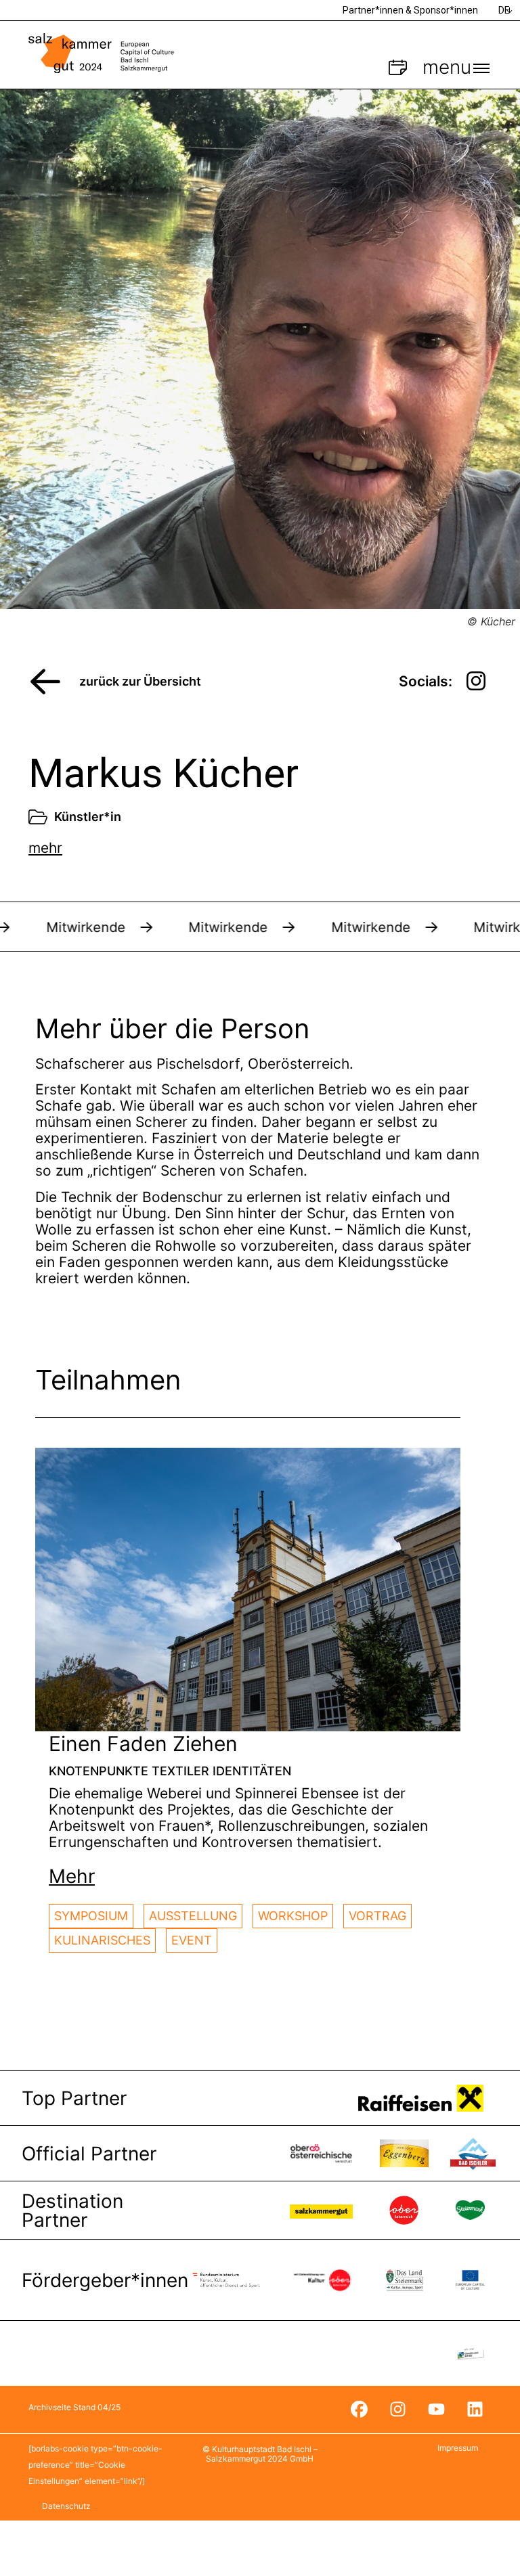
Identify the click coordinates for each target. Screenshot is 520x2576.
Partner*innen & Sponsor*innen (410, 10)
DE (504, 10)
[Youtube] (436, 2410)
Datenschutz (66, 2506)
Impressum (458, 2448)
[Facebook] (359, 2410)
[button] (72, 1876)
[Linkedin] (475, 2410)
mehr (45, 848)
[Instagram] (397, 2410)
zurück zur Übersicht (140, 681)
